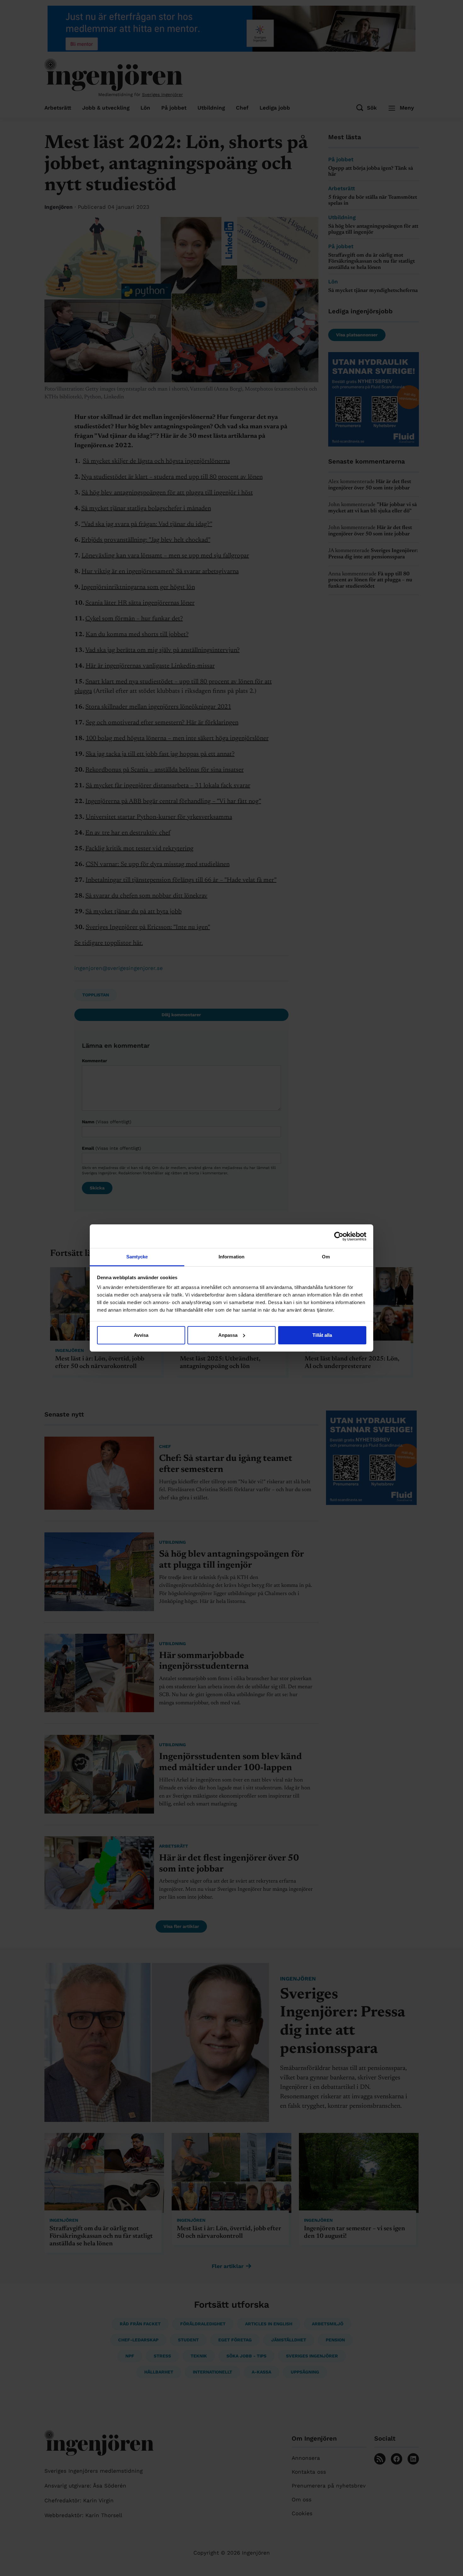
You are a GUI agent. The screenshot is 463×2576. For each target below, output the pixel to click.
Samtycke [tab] (137, 1257)
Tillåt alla (322, 1335)
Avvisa (141, 1335)
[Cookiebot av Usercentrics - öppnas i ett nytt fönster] (339, 1236)
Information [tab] (231, 1257)
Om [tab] (326, 1257)
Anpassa (228, 1335)
